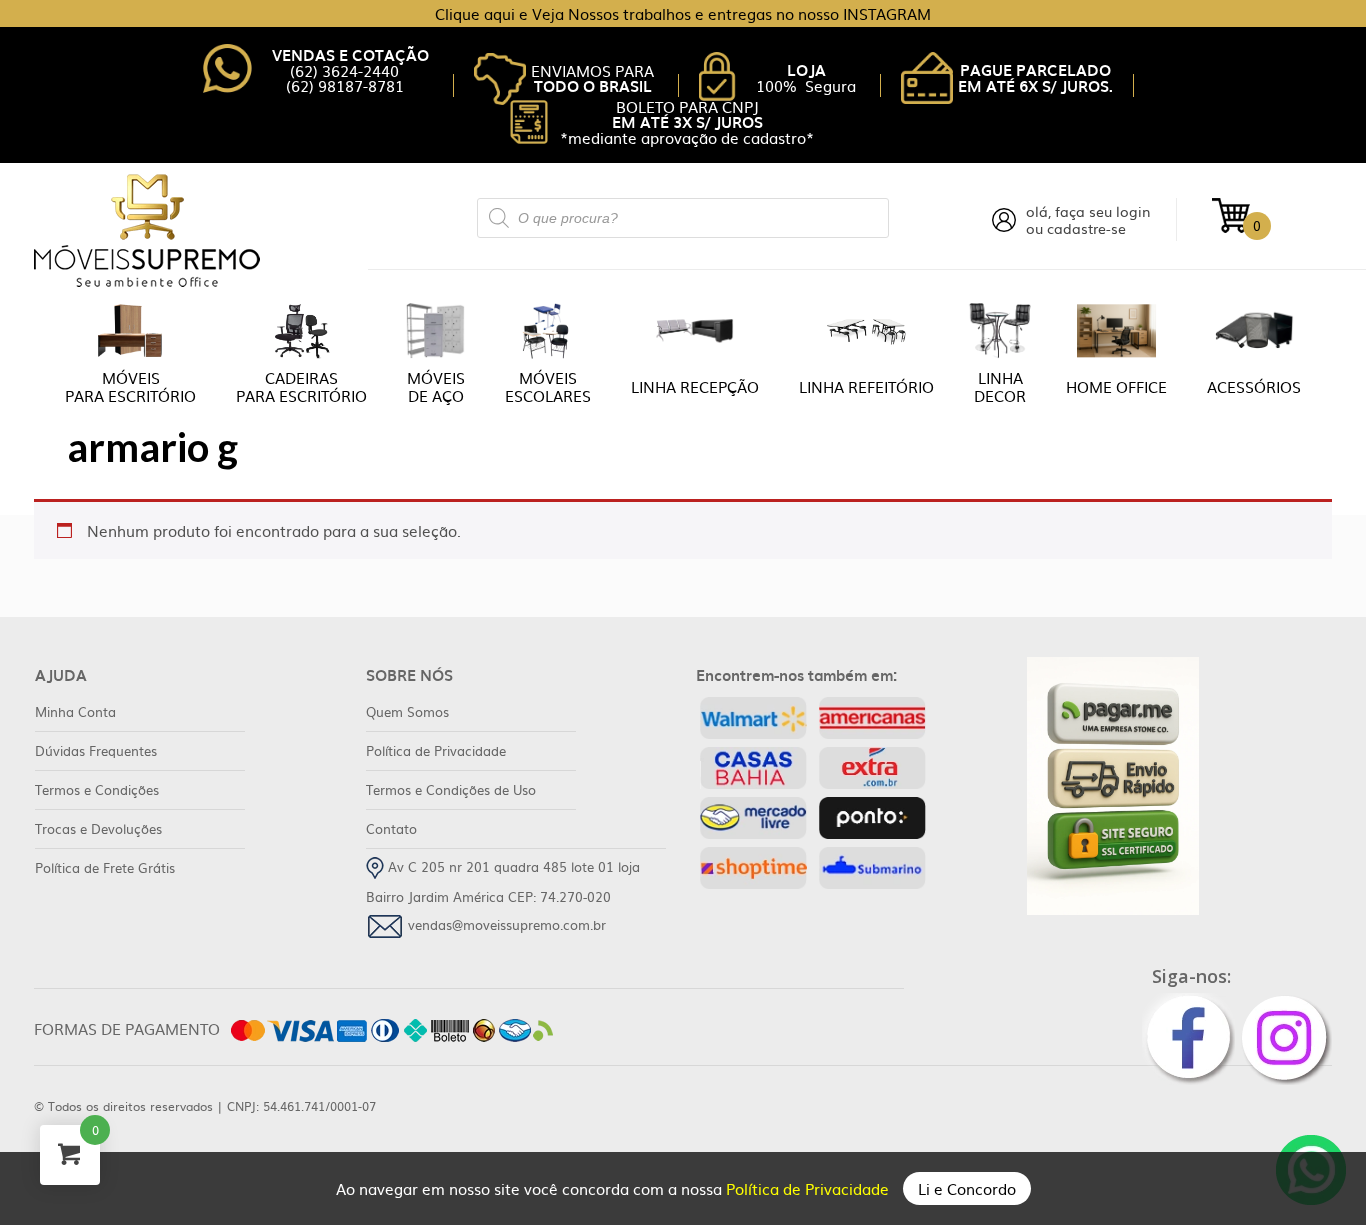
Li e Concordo (967, 1188)
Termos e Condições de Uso (451, 789)
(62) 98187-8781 (345, 85)
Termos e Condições (97, 789)
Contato (391, 828)
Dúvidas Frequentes (96, 750)
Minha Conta (75, 711)
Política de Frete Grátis (105, 867)
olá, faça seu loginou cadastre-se (1088, 220)
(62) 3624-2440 (344, 70)
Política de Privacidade (809, 1188)
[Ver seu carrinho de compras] (1231, 213)
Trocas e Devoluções (98, 828)
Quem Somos (407, 711)
